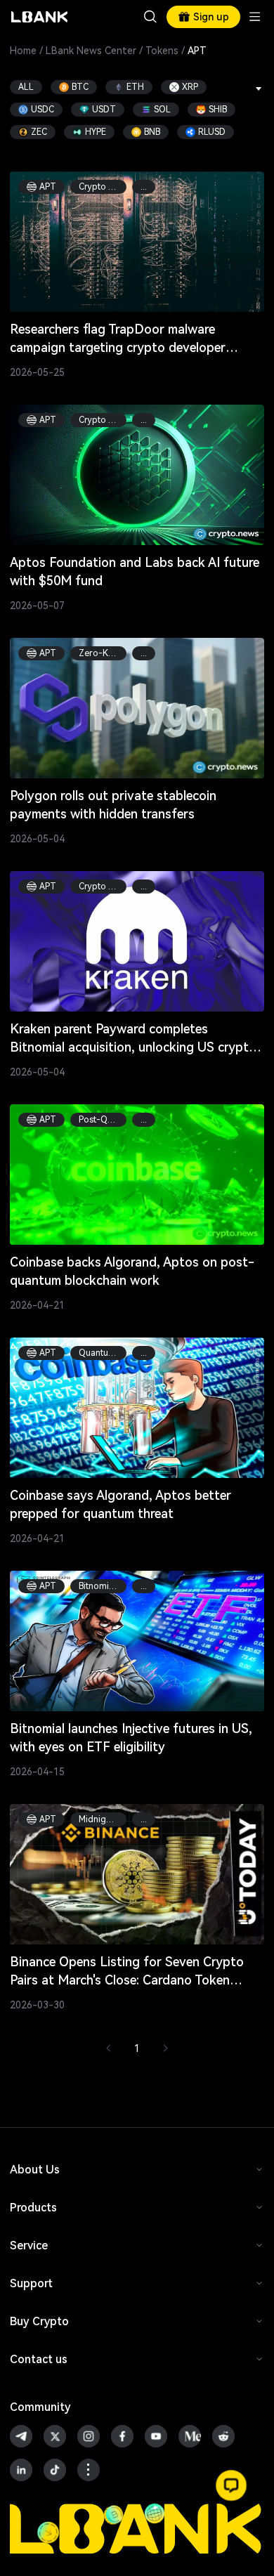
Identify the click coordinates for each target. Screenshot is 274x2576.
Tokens (162, 51)
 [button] (150, 17)
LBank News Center (91, 51)
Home (23, 51)
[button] (231, 2485)
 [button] (259, 89)
